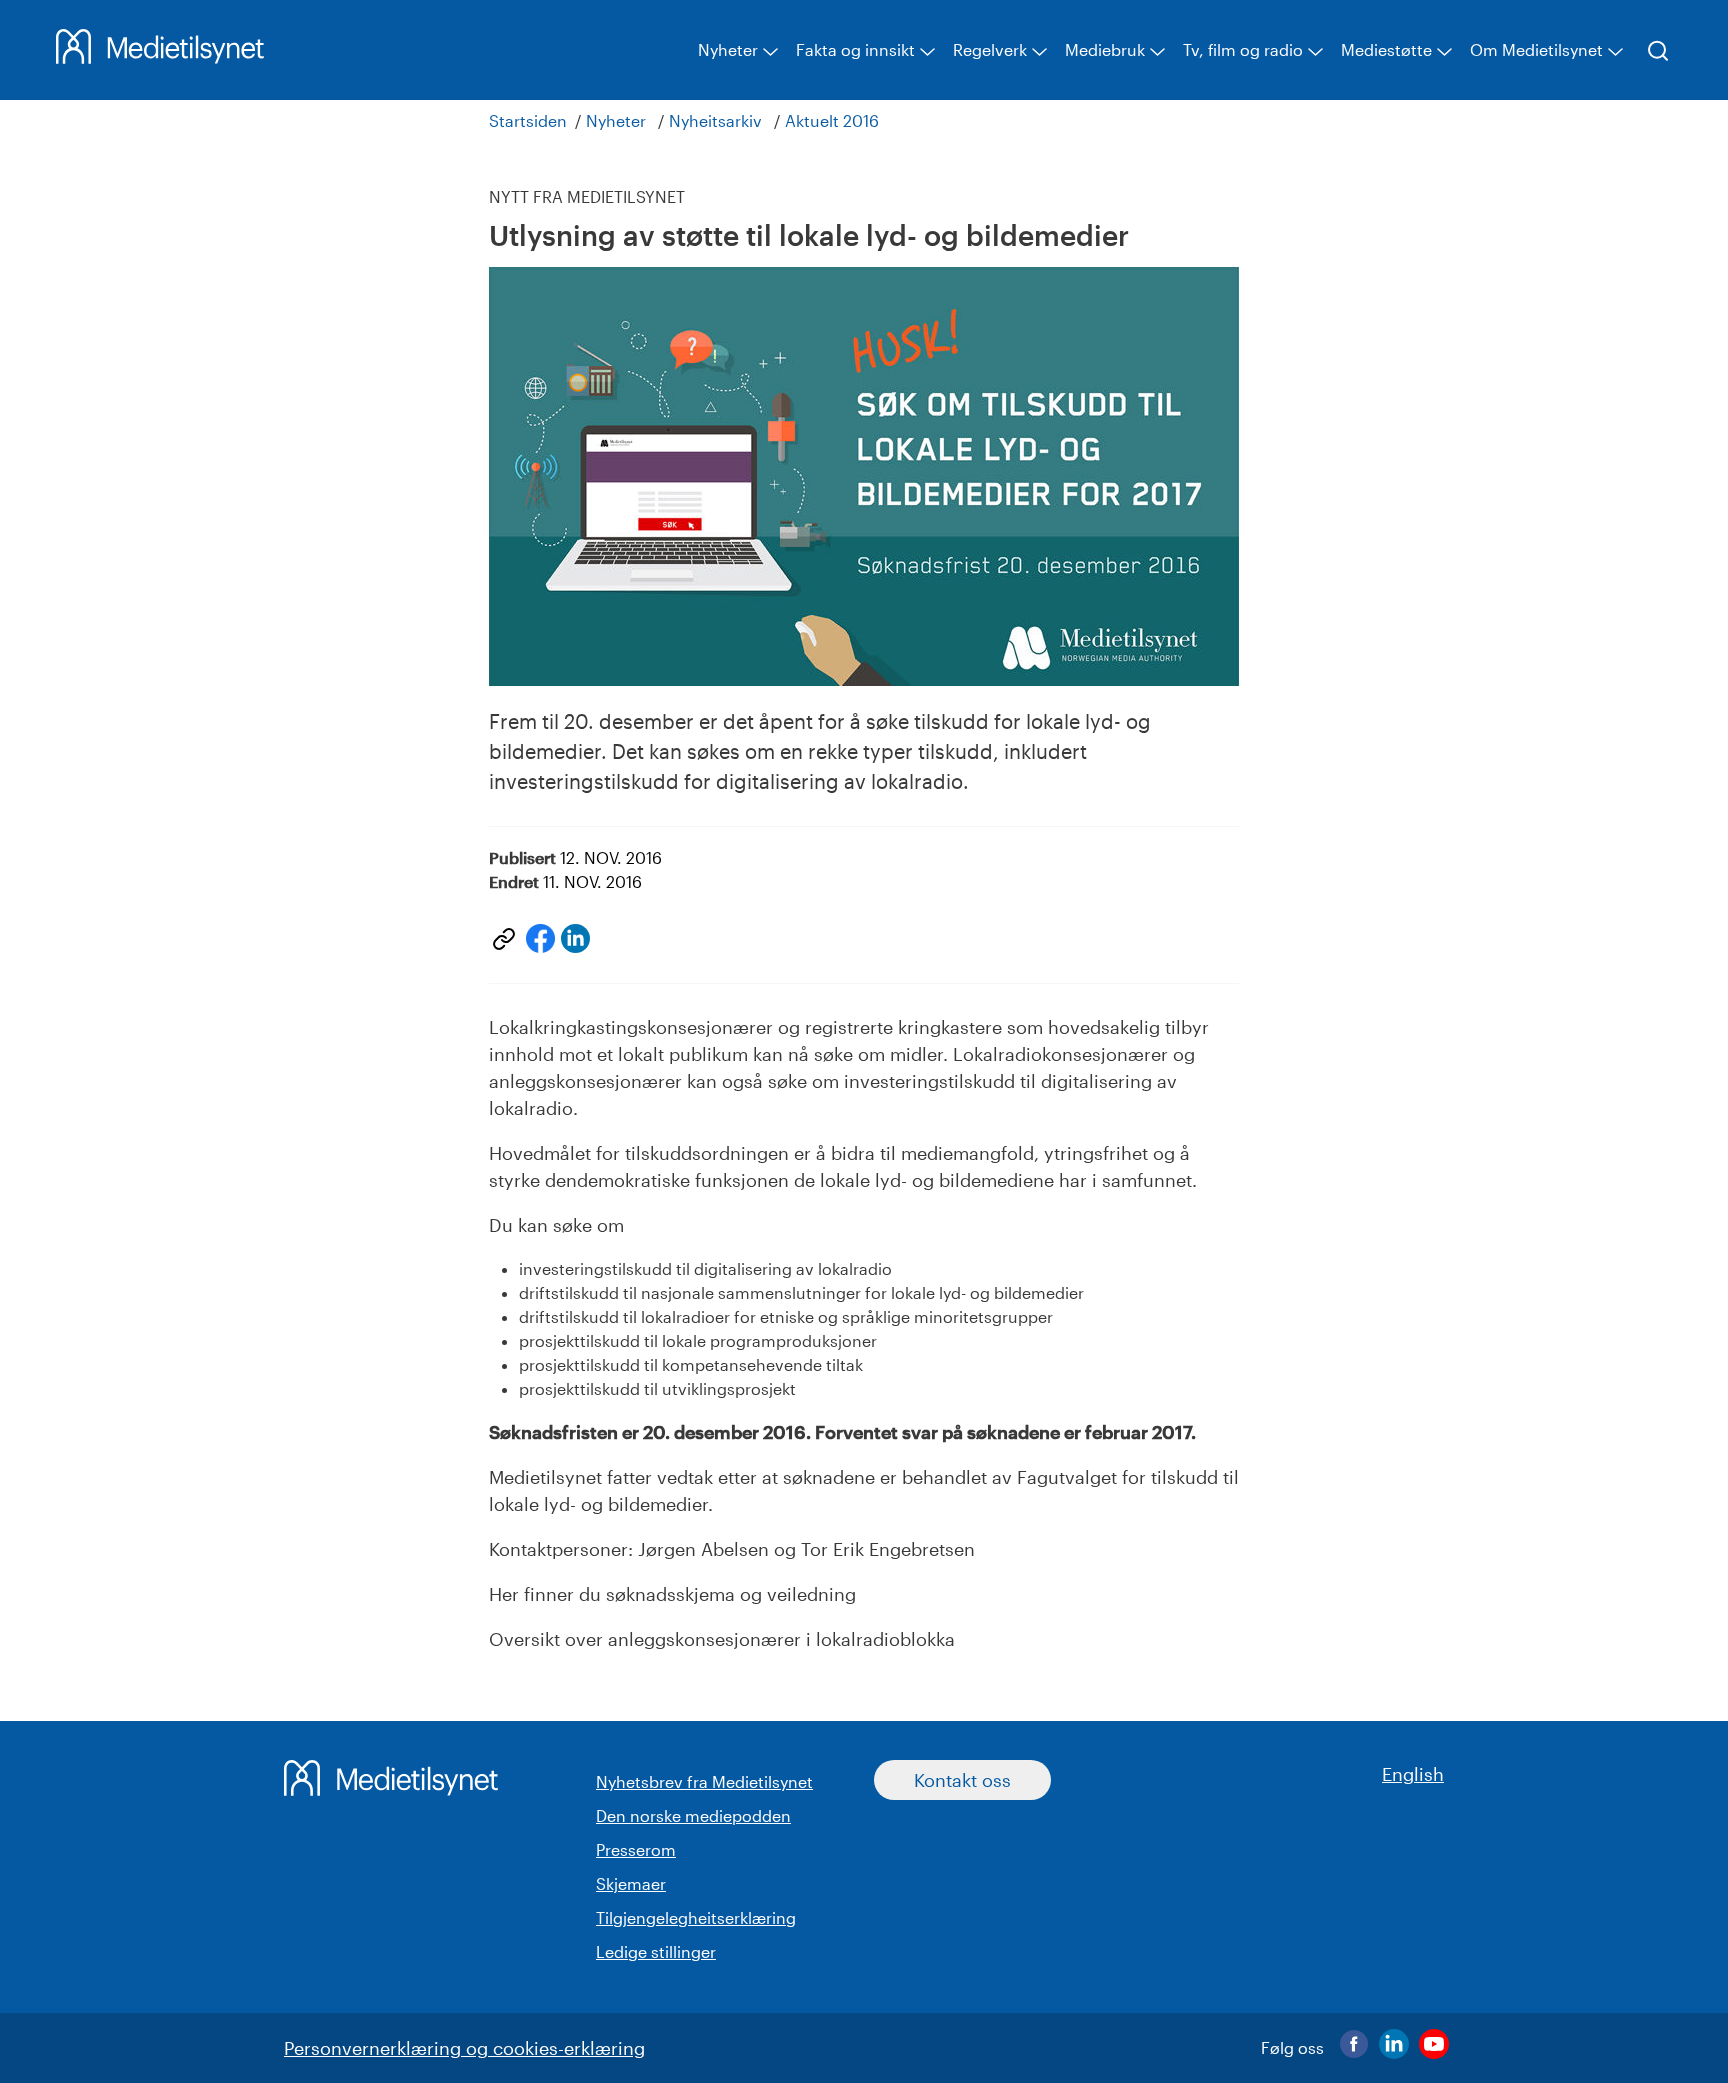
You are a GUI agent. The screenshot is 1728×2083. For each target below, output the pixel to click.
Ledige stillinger (656, 1951)
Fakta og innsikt (855, 49)
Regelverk (990, 49)
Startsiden (528, 120)
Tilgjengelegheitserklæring (696, 1917)
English (1413, 1774)
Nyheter (728, 49)
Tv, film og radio (1243, 49)
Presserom (636, 1849)
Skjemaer (631, 1883)
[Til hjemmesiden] (160, 57)
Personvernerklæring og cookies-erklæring (464, 2048)
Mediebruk (1105, 49)
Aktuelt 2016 (832, 120)
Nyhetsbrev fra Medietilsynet (704, 1781)
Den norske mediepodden (693, 1815)
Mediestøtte (1386, 49)
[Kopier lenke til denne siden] (504, 939)
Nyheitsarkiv (715, 120)
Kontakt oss (962, 1780)
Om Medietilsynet (1536, 49)
